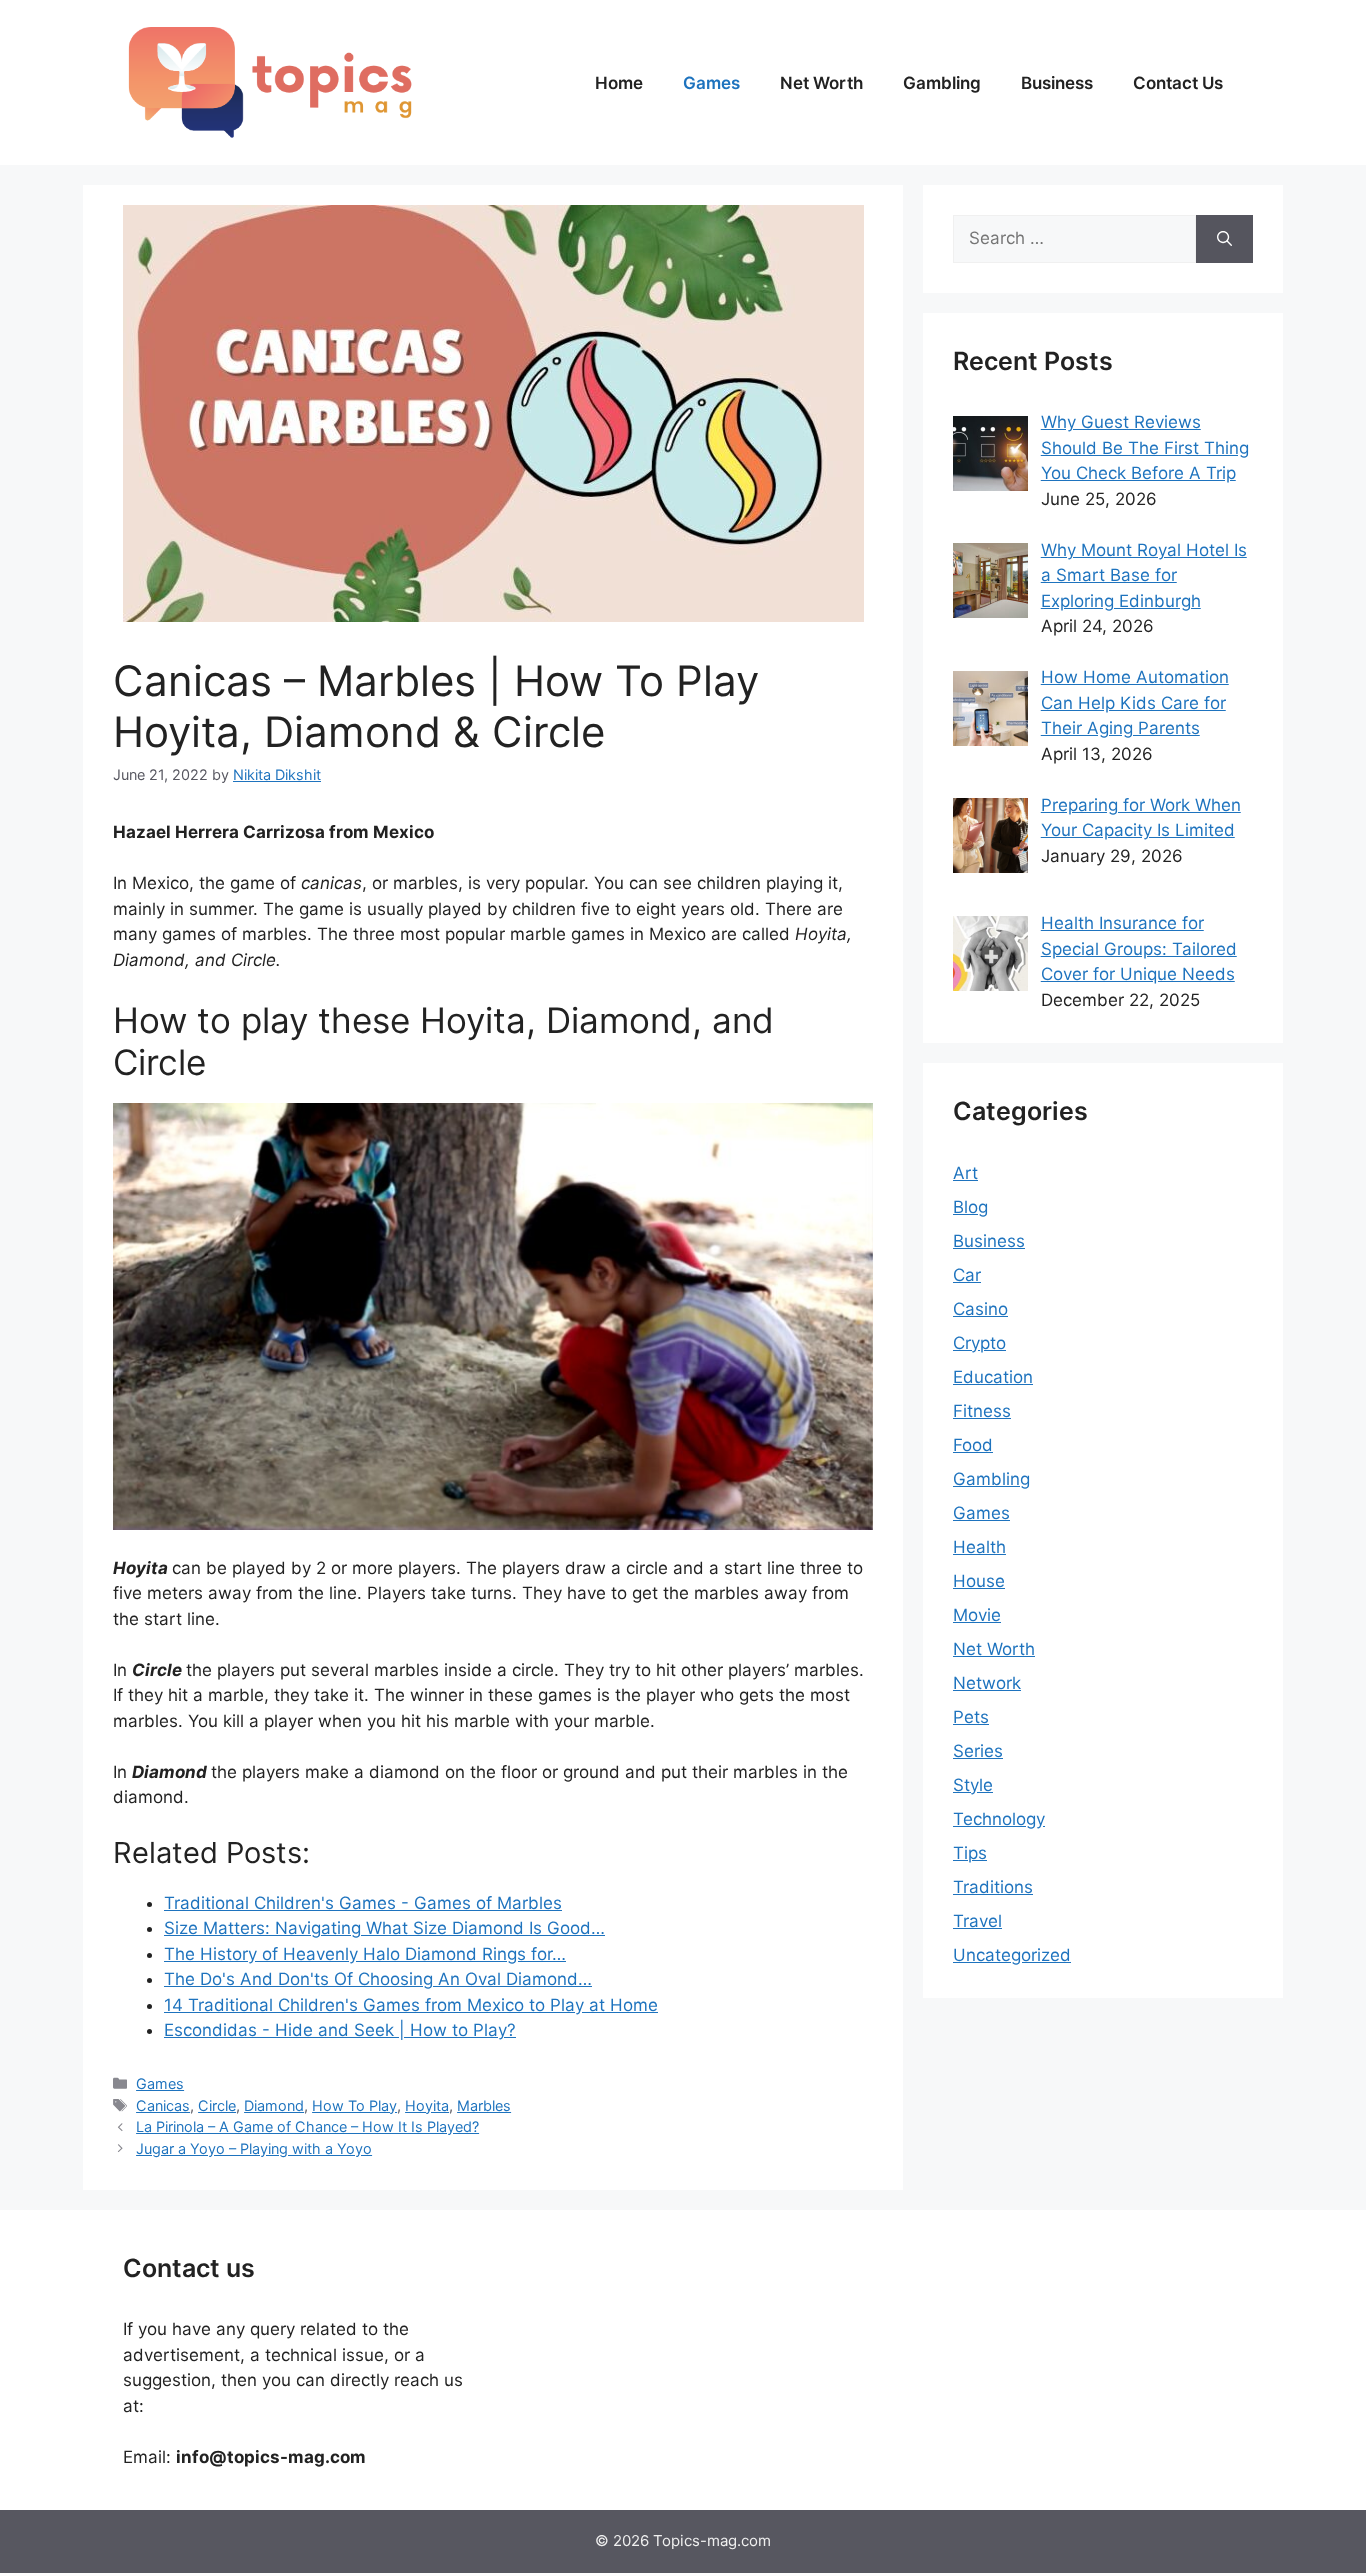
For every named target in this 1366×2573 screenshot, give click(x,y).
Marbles (484, 2105)
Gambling (942, 83)
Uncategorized (1012, 1955)
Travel (977, 1921)
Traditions (993, 1887)
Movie (977, 1615)
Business (1057, 83)
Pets (971, 1717)
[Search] (1224, 239)
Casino (980, 1309)
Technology (999, 1819)
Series (978, 1751)
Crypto (979, 1343)
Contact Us (1178, 83)
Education (993, 1377)
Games (711, 83)
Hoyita (427, 2105)
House (979, 1581)
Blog (970, 1207)
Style (973, 1785)
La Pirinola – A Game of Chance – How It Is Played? (307, 2126)
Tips (970, 1853)
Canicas (163, 2105)
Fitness (982, 1411)
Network (987, 1683)
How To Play (354, 2105)
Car (967, 1275)
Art (965, 1173)
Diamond (274, 2105)
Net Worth (821, 83)
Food (973, 1445)
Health (979, 1547)
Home (619, 83)
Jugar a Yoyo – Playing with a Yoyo (254, 2148)
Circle (217, 2105)
